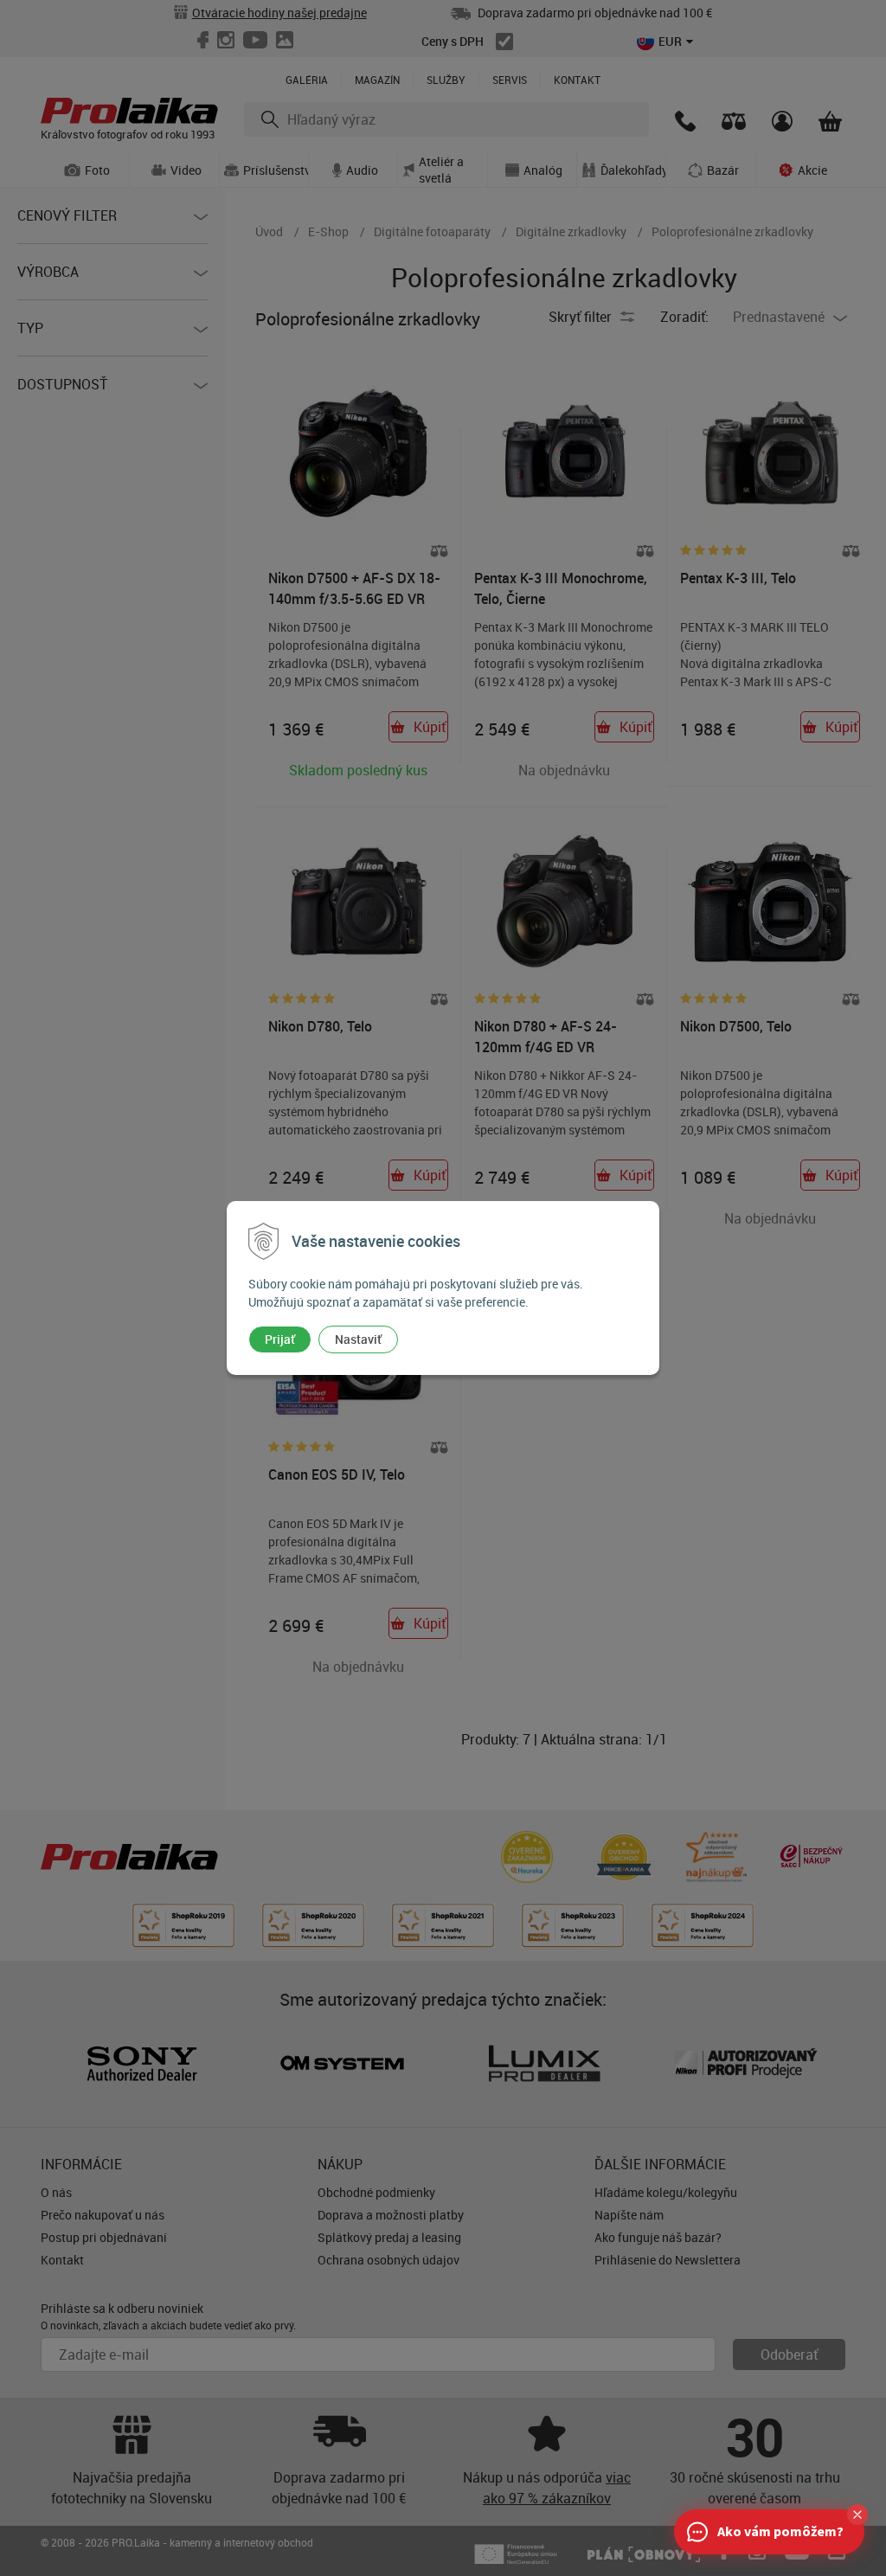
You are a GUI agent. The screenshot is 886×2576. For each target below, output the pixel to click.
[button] (857, 2515)
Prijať (280, 1339)
